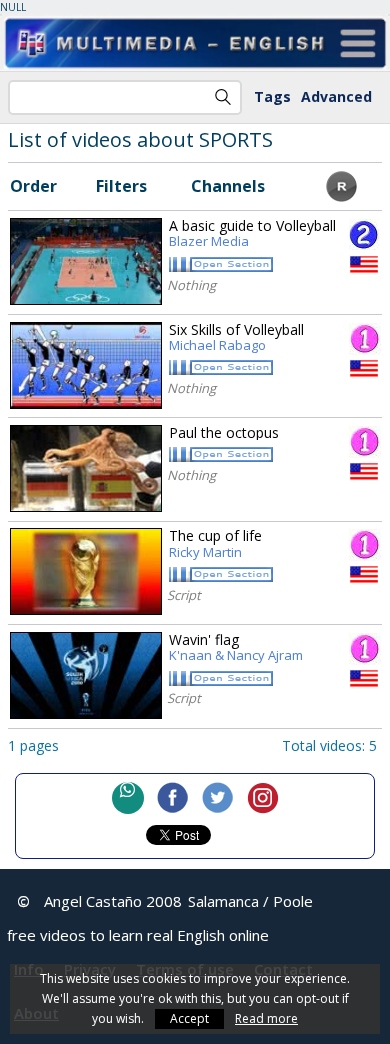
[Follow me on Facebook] (173, 798)
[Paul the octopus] (86, 468)
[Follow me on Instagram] (263, 798)
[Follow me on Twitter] (218, 798)
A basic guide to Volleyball (252, 234)
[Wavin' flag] (86, 675)
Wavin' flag (236, 648)
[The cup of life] (86, 571)
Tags (272, 96)
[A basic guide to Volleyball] (86, 261)
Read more (266, 1018)
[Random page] (341, 196)
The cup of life (215, 544)
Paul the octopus (224, 432)
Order (33, 186)
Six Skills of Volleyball (236, 338)
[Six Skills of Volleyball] (86, 365)
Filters (121, 186)
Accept (189, 1018)
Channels (228, 186)
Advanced (336, 96)
